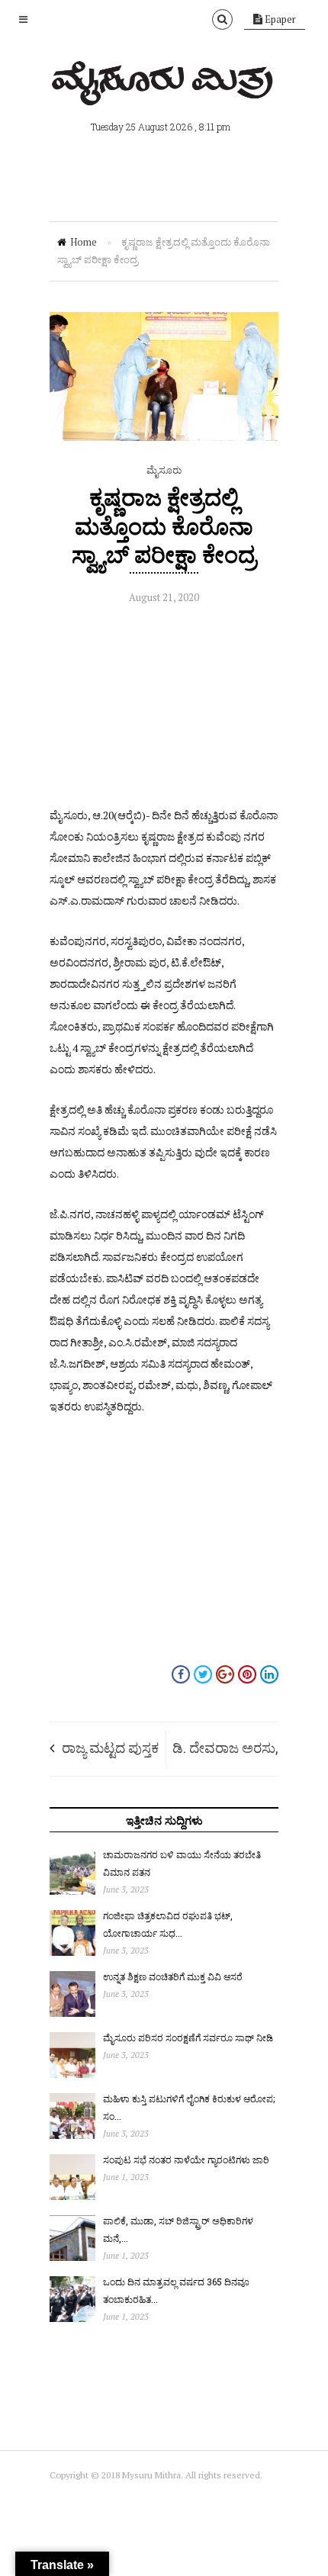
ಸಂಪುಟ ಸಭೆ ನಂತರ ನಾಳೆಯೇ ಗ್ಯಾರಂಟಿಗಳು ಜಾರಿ (186, 2160)
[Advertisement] (164, 709)
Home (84, 242)
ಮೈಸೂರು (164, 470)
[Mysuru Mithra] (164, 88)
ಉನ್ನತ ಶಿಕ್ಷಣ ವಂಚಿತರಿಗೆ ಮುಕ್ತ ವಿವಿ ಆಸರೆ (173, 1976)
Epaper (279, 19)
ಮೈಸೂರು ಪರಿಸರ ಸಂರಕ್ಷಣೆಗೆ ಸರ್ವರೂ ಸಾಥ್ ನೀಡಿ (188, 2037)
